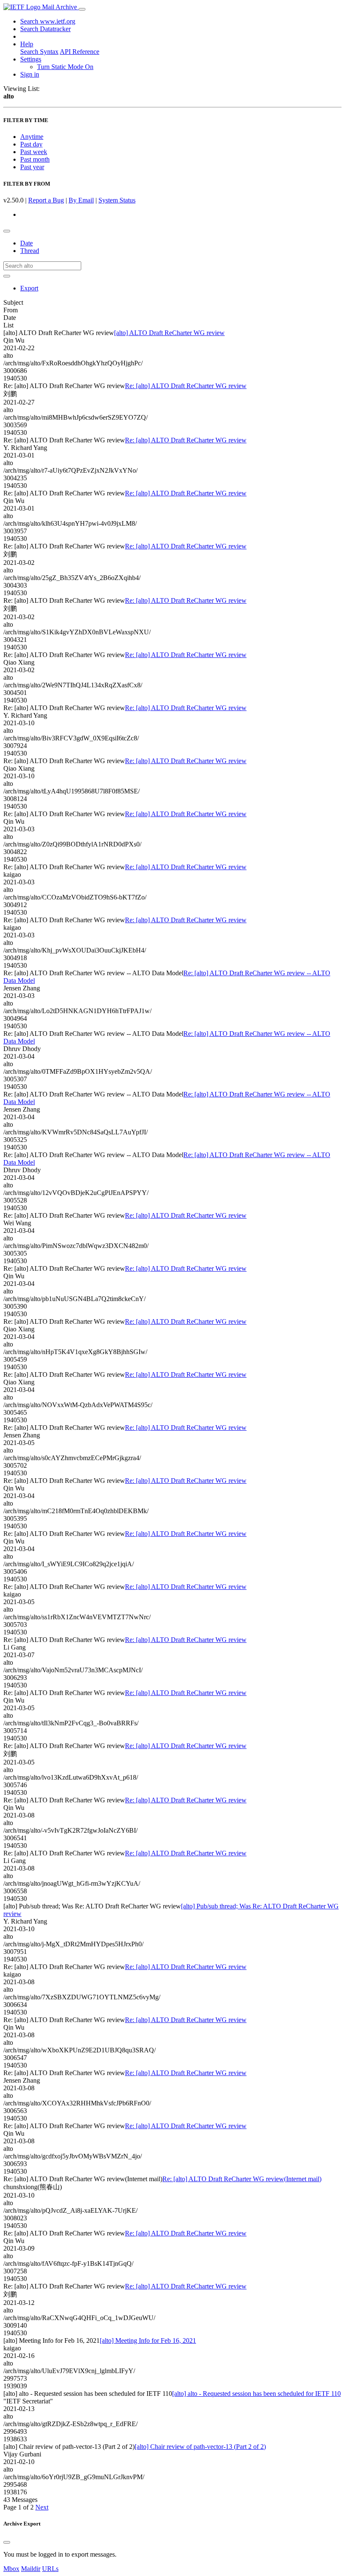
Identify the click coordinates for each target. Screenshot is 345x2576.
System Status (117, 200)
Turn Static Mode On (65, 67)
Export (29, 288)
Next (42, 2507)
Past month (35, 159)
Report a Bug (46, 200)
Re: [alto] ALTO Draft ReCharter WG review (186, 386)
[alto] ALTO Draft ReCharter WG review (169, 333)
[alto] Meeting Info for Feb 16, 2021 (148, 2340)
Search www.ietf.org (48, 21)
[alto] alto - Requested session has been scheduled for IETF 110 (256, 2394)
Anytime (32, 137)
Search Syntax (39, 52)
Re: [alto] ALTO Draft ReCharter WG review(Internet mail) (242, 2179)
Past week (34, 152)
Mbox (11, 2569)
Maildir (31, 2569)
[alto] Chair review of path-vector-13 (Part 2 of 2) (200, 2447)
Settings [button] (31, 59)
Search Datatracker (45, 29)
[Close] (7, 2542)
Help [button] (27, 44)
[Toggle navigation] (82, 9)
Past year (32, 167)
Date (27, 243)
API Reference (80, 52)
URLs (50, 2569)
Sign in (30, 74)
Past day (31, 144)
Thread (30, 251)
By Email (81, 200)
